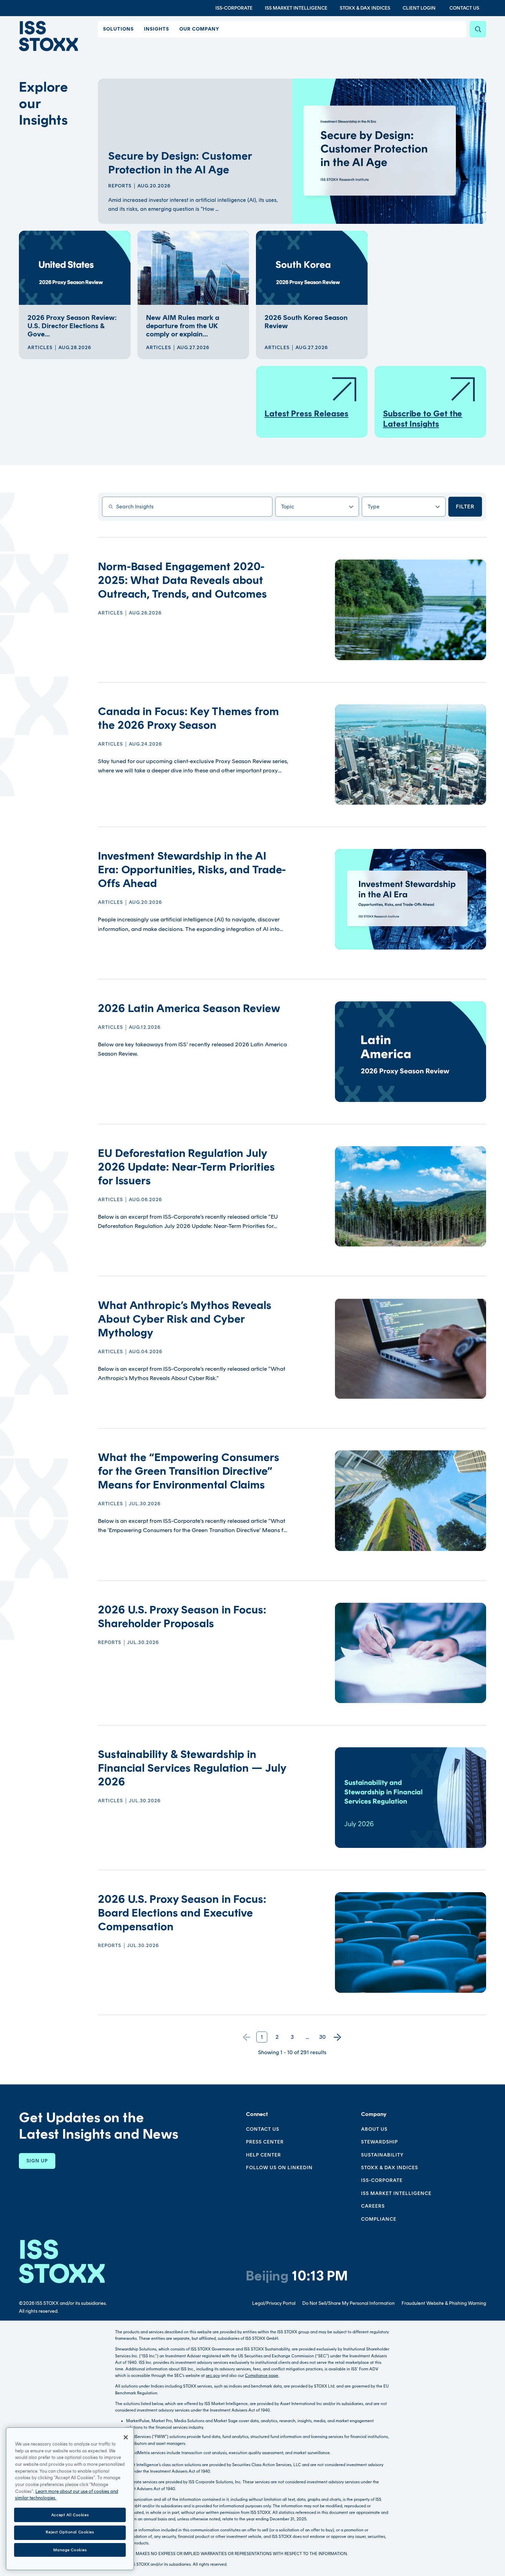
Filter (465, 507)
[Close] (126, 2437)
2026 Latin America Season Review (189, 1008)
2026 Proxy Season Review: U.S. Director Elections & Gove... (72, 326)
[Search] (478, 29)
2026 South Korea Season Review (306, 322)
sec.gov (213, 2376)
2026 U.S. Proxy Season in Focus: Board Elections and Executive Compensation (182, 1913)
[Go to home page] (48, 36)
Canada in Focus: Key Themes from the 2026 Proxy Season (188, 718)
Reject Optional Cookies (70, 2532)
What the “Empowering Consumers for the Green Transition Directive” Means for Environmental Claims (189, 1471)
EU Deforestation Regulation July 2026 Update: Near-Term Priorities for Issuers (186, 1167)
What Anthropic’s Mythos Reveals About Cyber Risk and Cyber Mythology (185, 1319)
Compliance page (262, 2376)
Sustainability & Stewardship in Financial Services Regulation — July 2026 (192, 1768)
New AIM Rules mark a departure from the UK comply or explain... (183, 326)
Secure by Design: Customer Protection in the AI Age (180, 163)
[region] (70, 2499)
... (307, 2037)
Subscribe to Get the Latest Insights (423, 419)
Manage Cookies (70, 2550)
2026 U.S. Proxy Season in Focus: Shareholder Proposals (182, 1617)
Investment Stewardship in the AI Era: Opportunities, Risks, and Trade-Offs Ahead (192, 870)
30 (322, 2037)
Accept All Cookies (70, 2515)
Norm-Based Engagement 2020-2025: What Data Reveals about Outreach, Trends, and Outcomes (182, 580)
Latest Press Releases (306, 413)
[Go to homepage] (62, 2261)
